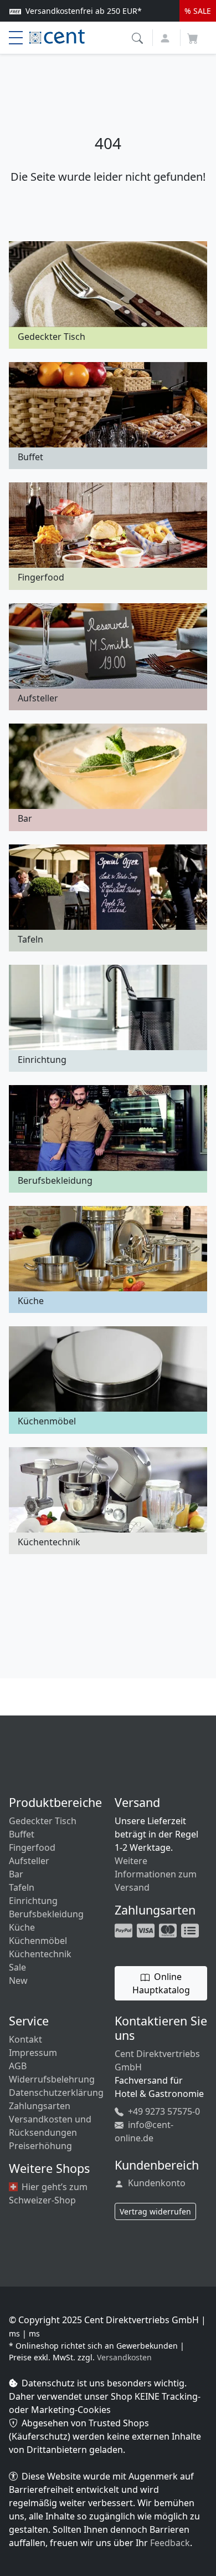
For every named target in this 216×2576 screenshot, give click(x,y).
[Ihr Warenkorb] (193, 35)
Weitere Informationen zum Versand (156, 1874)
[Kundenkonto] (166, 37)
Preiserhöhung (40, 2146)
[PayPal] (125, 1930)
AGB (18, 2066)
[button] (139, 37)
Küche (22, 1927)
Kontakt (25, 2039)
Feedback (170, 2543)
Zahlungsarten (40, 2106)
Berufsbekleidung (46, 1914)
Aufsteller (29, 1861)
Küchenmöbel (38, 1941)
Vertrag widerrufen (155, 2211)
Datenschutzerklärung (56, 2093)
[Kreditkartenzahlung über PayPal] (147, 1930)
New (18, 1981)
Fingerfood (32, 1847)
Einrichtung (33, 1901)
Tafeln (22, 1887)
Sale (17, 1967)
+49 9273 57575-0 (163, 2111)
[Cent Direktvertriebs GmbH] (57, 35)
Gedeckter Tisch (43, 1821)
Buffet (22, 1834)
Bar (16, 1874)
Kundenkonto (156, 2183)
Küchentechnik (40, 1954)
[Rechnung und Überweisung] (191, 1930)
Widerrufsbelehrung (52, 2079)
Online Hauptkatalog (161, 1983)
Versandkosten (124, 2357)
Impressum (33, 2053)
